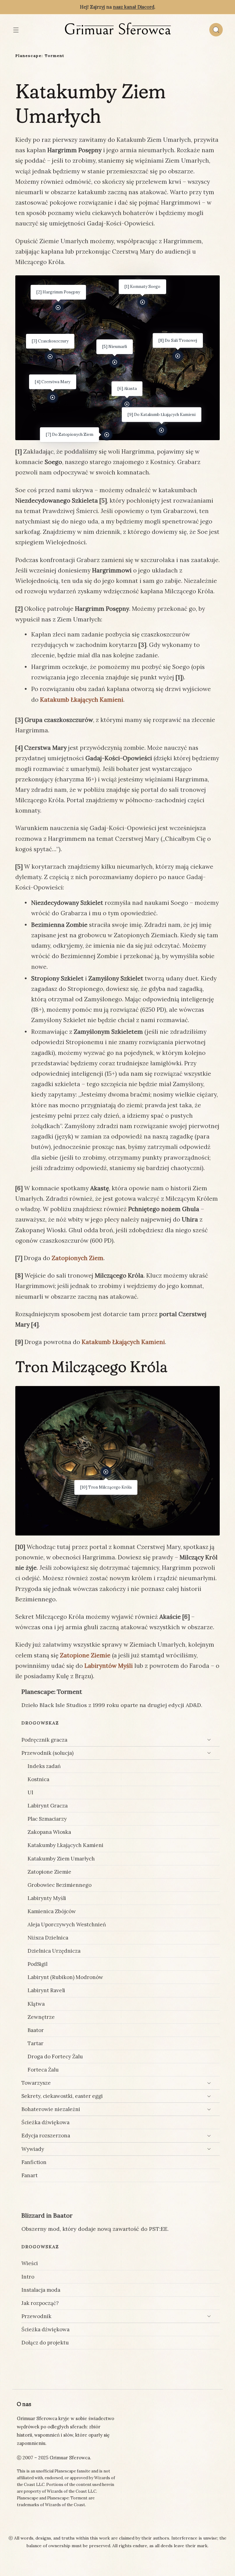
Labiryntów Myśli (109, 1666)
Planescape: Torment (40, 56)
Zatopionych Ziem (78, 1258)
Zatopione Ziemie (85, 1655)
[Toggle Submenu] (209, 1740)
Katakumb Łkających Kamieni (82, 700)
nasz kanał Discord (134, 7)
